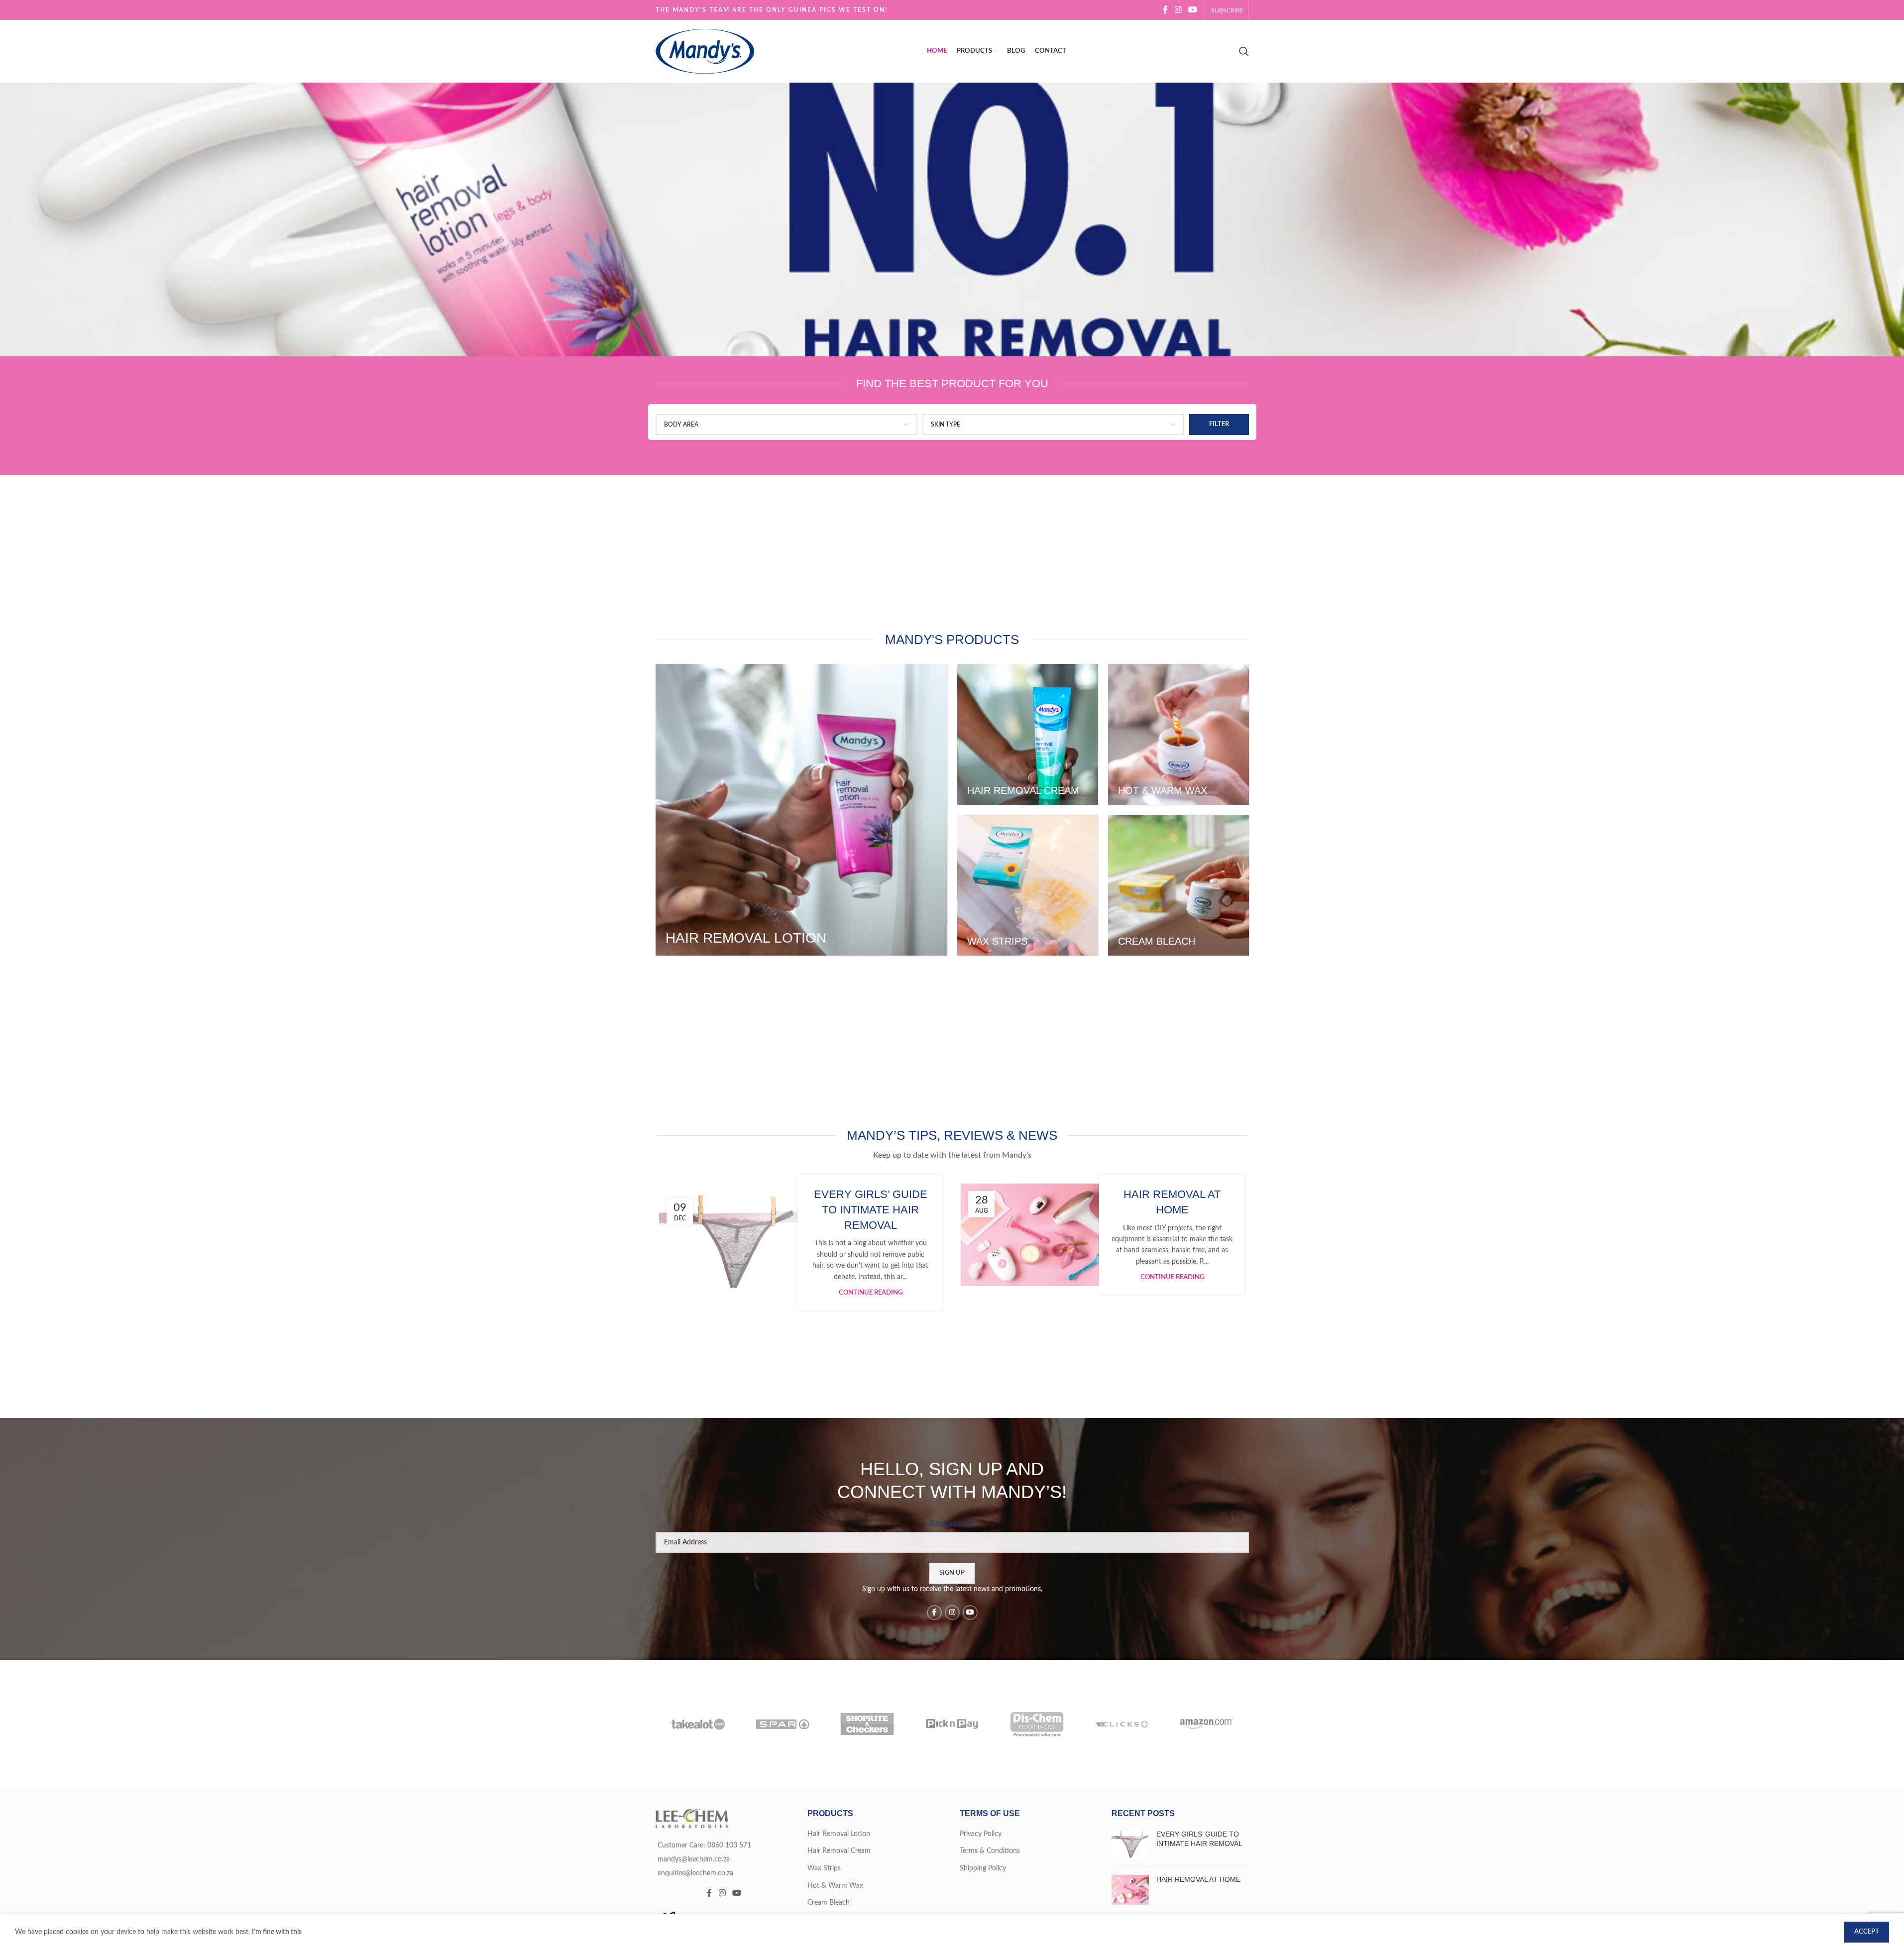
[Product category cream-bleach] (1178, 885)
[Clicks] (1121, 1724)
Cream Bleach (829, 1903)
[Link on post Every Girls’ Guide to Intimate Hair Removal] (732, 1242)
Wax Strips (824, 1868)
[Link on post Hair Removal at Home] (1034, 1235)
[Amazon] (1206, 1724)
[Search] (1244, 51)
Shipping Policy (983, 1868)
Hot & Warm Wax (835, 1886)
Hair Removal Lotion (839, 1834)
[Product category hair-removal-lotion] (801, 810)
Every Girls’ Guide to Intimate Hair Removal (871, 1210)
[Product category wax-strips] (1028, 885)
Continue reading (871, 1293)
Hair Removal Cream (839, 1851)
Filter (1219, 424)
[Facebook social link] (1165, 10)
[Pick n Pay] (952, 1724)
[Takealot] (698, 1724)
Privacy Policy (981, 1834)
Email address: (952, 1524)
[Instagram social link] (1178, 10)
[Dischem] (1037, 1724)
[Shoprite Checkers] (867, 1724)
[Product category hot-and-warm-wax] (1178, 734)
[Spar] (783, 1724)
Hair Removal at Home (1198, 1879)
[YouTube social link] (1192, 10)
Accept (1867, 1932)
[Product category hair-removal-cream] (1028, 734)
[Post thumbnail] (1130, 1844)
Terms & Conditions (990, 1851)
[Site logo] (705, 51)
